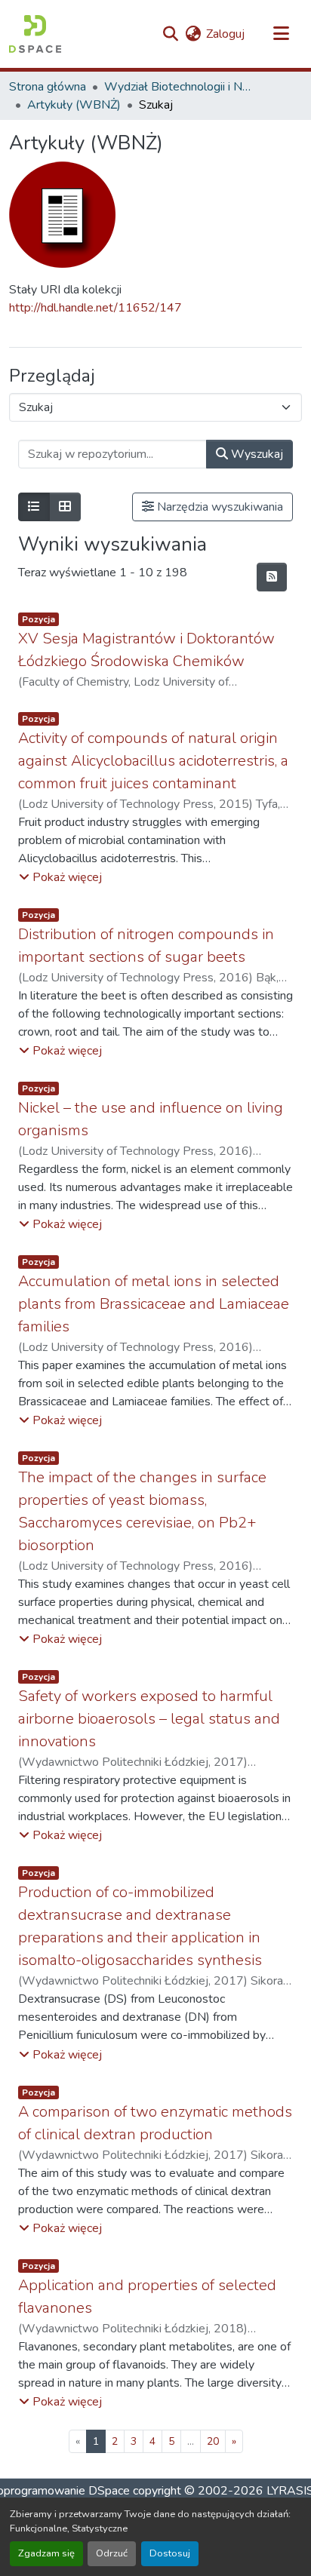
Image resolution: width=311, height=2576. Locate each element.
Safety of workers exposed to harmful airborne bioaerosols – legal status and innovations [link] (149, 1719)
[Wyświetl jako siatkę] (65, 507)
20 (213, 2441)
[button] (35, 34)
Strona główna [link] (48, 87)
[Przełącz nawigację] (281, 34)
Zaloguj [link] (225, 34)
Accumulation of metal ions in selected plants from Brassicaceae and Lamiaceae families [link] (154, 1304)
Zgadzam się (46, 2553)
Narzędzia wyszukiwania (219, 507)
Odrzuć (112, 2553)
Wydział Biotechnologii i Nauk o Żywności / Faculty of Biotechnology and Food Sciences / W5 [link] (180, 87)
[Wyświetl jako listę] (34, 507)
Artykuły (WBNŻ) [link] (74, 105)
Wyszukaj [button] (256, 454)
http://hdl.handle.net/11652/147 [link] (95, 308)
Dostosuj (170, 2553)
